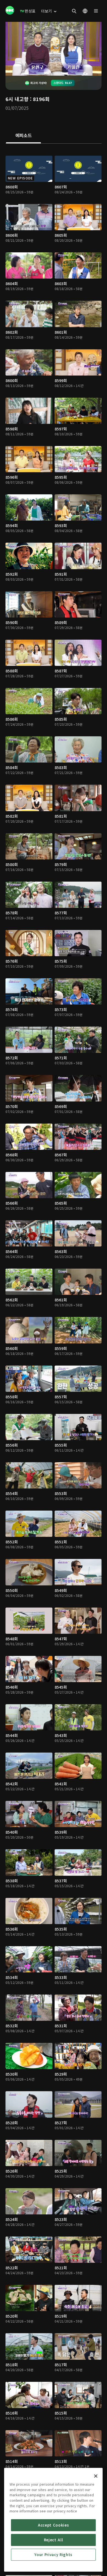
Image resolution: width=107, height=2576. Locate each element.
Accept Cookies (53, 2525)
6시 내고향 (17, 99)
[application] (54, 49)
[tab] (23, 136)
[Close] (96, 2476)
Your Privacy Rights (53, 2555)
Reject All (54, 2540)
